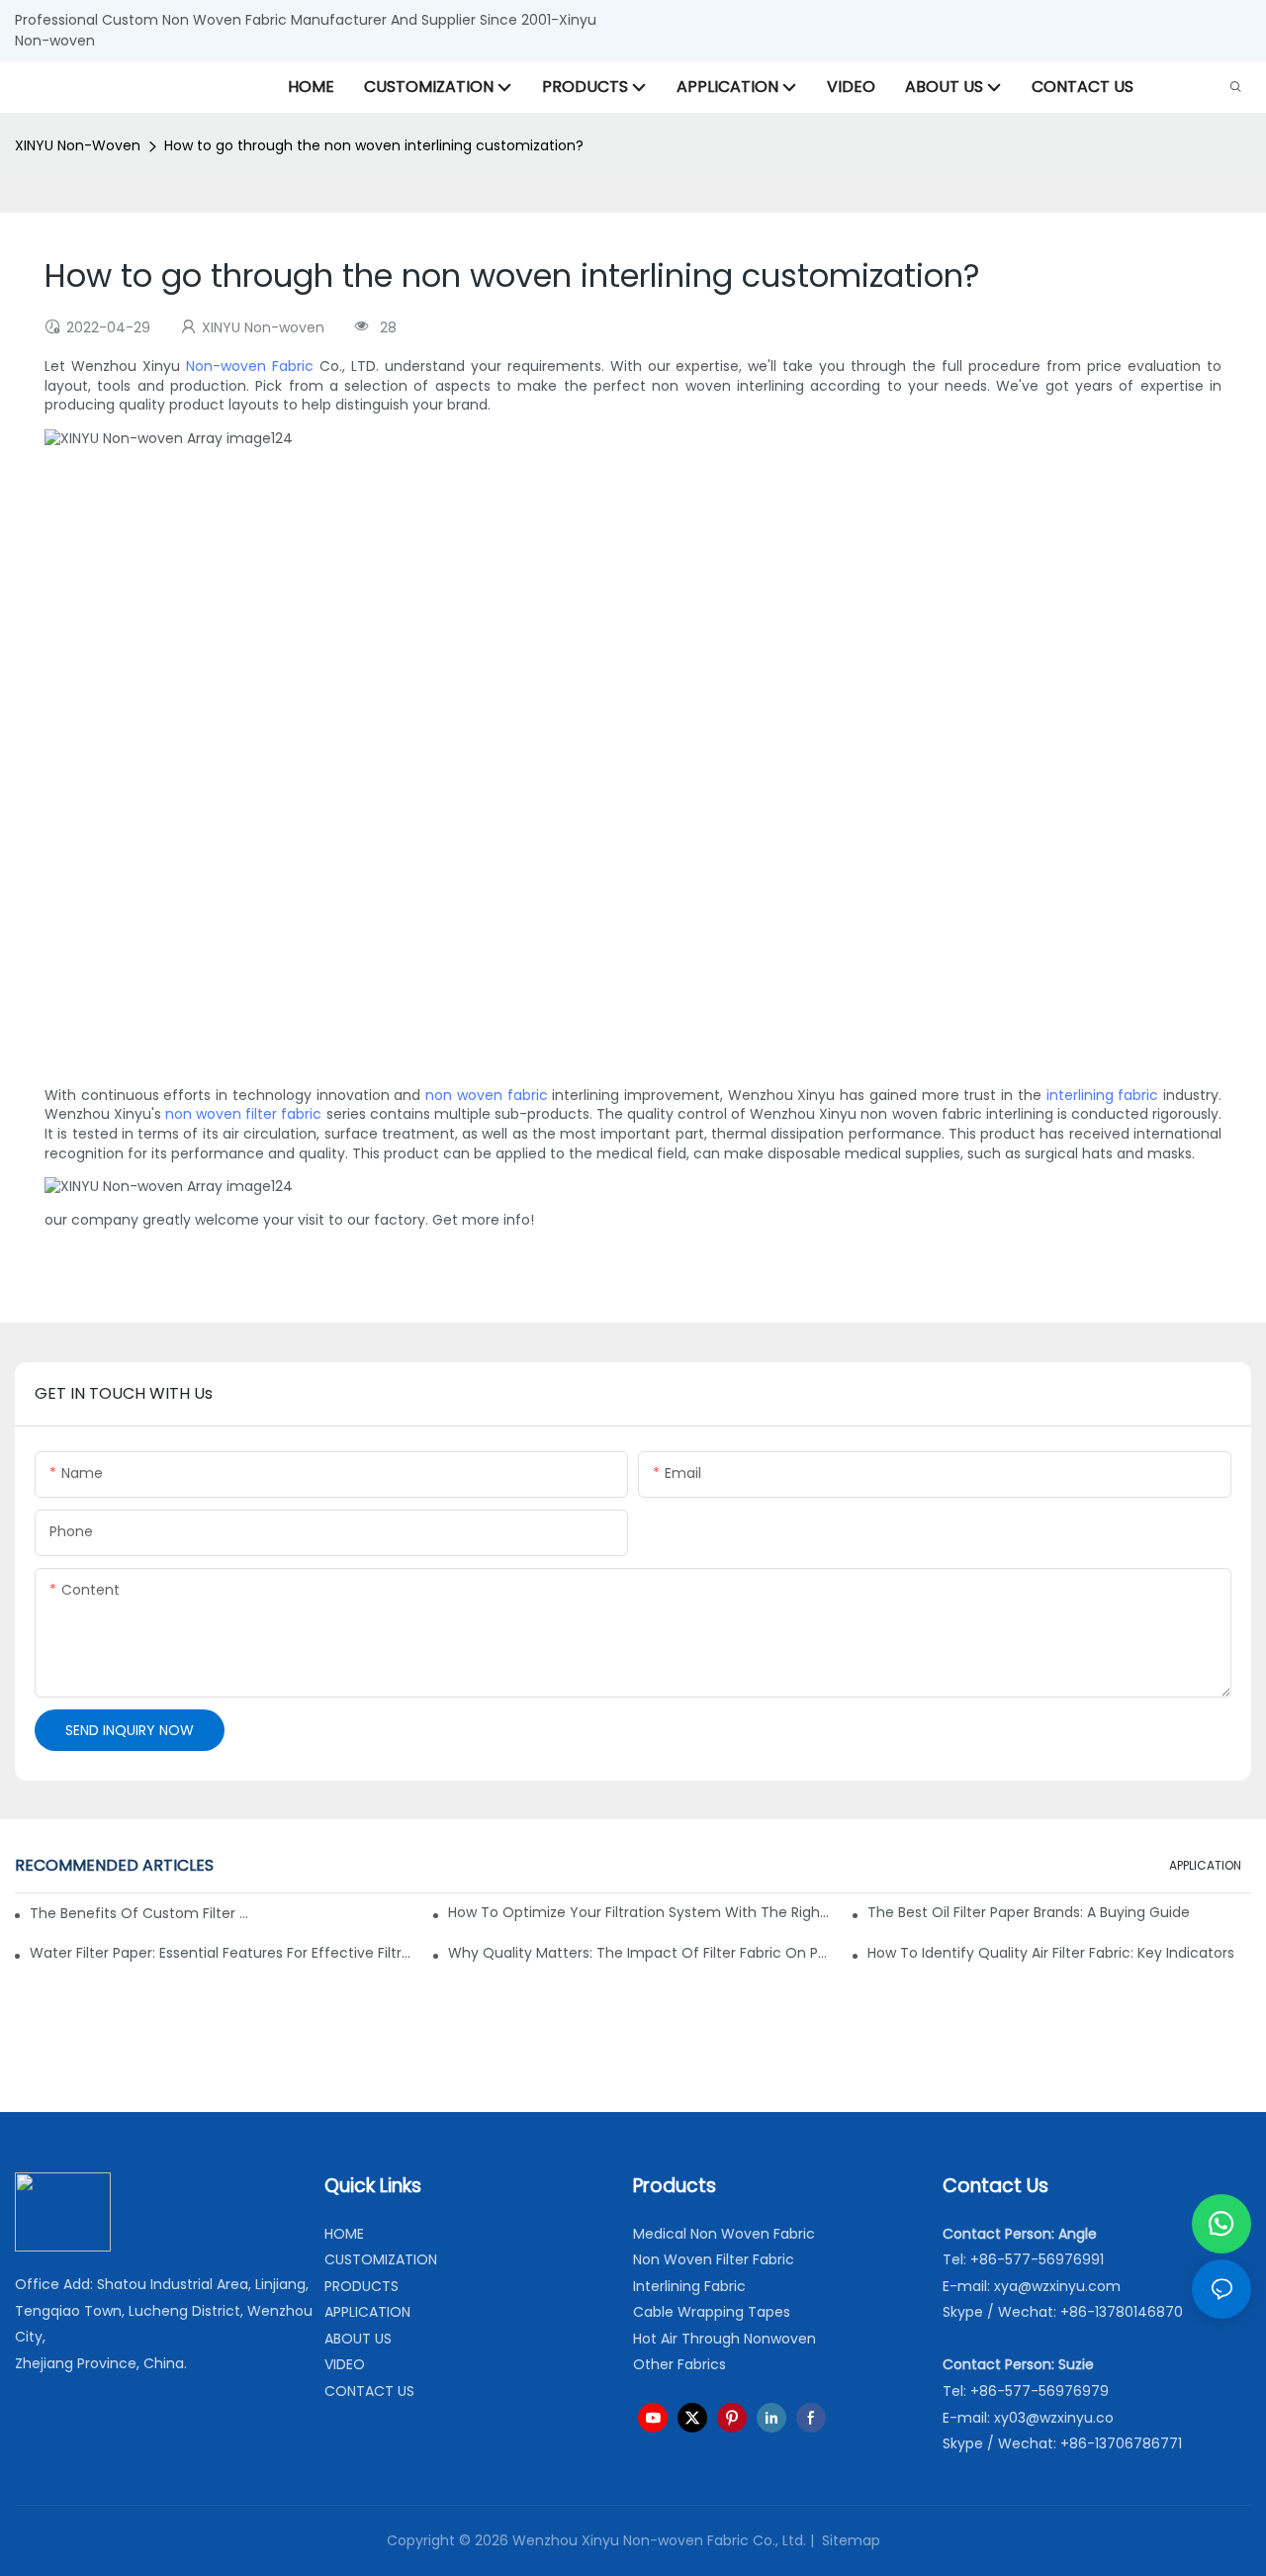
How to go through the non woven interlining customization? (374, 145)
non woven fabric (486, 1095)
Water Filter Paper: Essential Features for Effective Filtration (222, 1953)
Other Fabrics (679, 2364)
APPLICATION (1205, 1865)
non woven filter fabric (243, 1114)
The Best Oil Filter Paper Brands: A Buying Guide (1029, 1912)
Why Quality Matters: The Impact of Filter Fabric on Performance (640, 1953)
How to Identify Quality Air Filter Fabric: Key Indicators (1051, 1953)
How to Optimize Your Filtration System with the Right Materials (640, 1912)
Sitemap (849, 2540)
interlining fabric (1103, 1095)
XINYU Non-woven (78, 145)
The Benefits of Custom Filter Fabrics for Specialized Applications (139, 1913)
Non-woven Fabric (250, 366)
